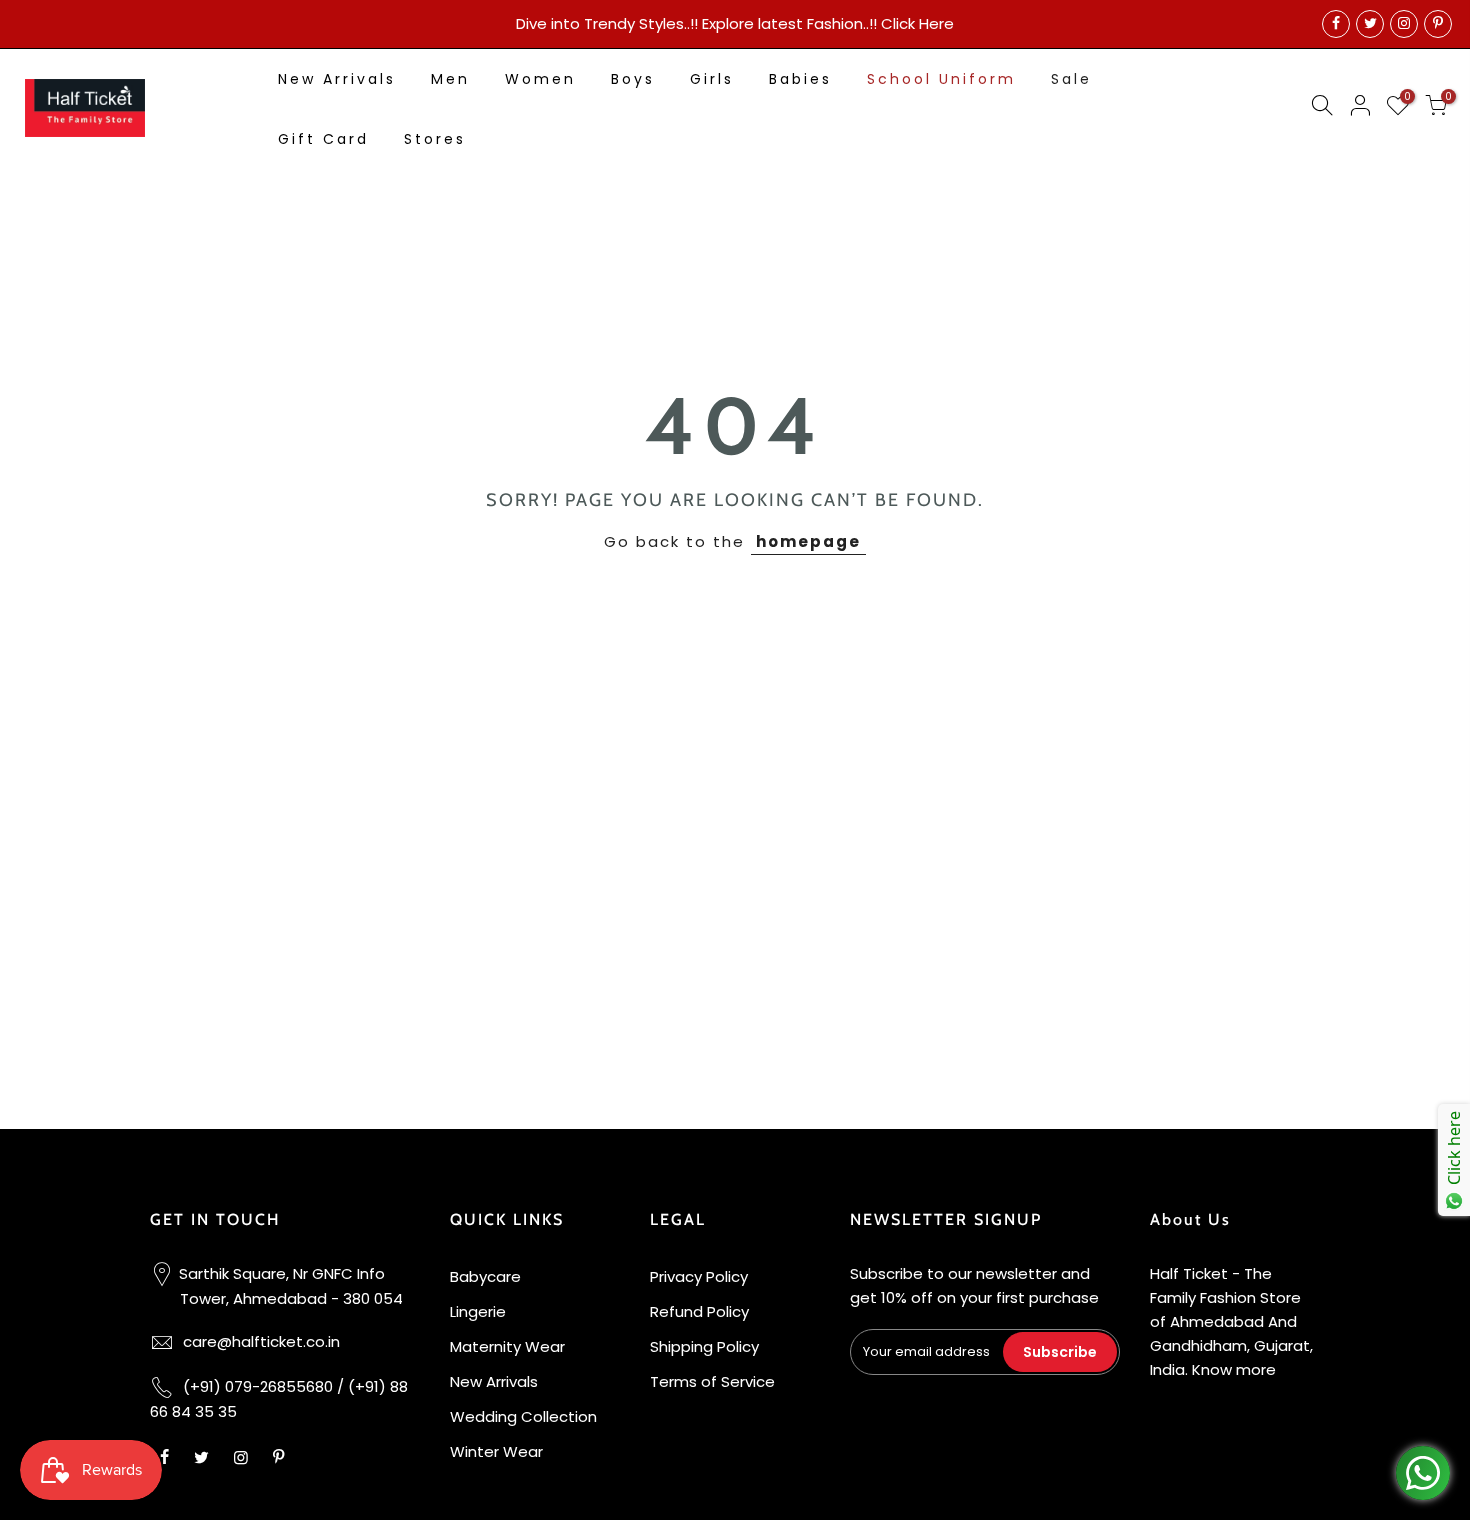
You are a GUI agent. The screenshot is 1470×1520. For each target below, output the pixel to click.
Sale (1071, 79)
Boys (633, 79)
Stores (435, 139)
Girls (712, 79)
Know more (1234, 1369)
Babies (800, 79)
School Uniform (941, 79)
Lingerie (478, 1311)
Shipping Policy (704, 1346)
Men (450, 79)
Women (540, 79)
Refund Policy (699, 1311)
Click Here (917, 23)
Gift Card (323, 139)
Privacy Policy (699, 1276)
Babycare (485, 1276)
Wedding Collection (523, 1416)
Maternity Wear (507, 1346)
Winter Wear (496, 1451)
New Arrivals (337, 79)
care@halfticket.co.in (261, 1341)
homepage (808, 541)
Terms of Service (712, 1381)
